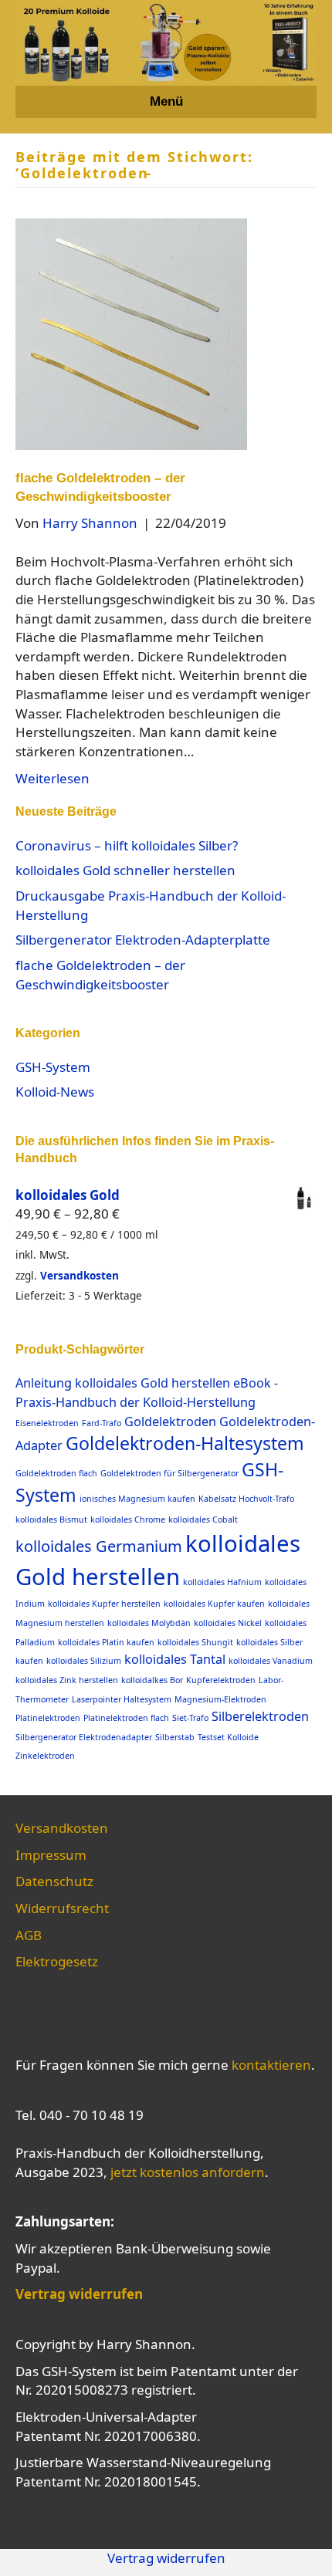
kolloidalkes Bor (152, 1680)
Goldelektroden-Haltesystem (185, 1443)
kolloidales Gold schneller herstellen (125, 870)
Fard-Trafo (102, 1423)
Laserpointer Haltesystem (122, 1699)
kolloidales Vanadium (271, 1661)
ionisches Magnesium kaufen (137, 1499)
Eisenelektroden (47, 1423)
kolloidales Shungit (195, 1642)
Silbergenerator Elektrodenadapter (84, 1737)
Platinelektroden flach (126, 1718)
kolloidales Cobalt (203, 1520)
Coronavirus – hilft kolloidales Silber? (127, 845)
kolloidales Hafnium (222, 1582)
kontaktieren (271, 2065)
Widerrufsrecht (62, 1908)
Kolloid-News (55, 1092)
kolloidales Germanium (99, 1546)
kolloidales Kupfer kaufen (214, 1604)
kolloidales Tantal (175, 1659)
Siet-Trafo (190, 1718)
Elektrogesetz (57, 1961)
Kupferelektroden (221, 1680)
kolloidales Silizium (84, 1661)
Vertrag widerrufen (166, 2558)
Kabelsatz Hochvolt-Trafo (246, 1499)
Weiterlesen (53, 778)
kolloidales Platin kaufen (106, 1642)
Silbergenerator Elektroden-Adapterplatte (143, 940)
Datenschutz (54, 1881)
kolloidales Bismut (51, 1520)
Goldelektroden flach (56, 1473)
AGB (29, 1935)
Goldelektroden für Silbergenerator (169, 1473)
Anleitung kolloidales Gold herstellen (123, 1383)
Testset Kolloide (228, 1737)
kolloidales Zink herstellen (67, 1680)
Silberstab (175, 1737)
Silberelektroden (260, 1716)
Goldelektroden (170, 1422)
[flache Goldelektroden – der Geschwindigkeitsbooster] (131, 333)
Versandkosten (80, 1275)
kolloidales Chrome (128, 1520)
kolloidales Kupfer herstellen (104, 1604)
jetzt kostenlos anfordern (188, 2172)
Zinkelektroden (45, 1756)
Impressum (51, 1855)
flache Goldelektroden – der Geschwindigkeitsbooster (100, 975)
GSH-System (53, 1067)
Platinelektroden (48, 1718)
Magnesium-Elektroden (220, 1699)
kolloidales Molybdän (149, 1623)
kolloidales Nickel (228, 1623)
